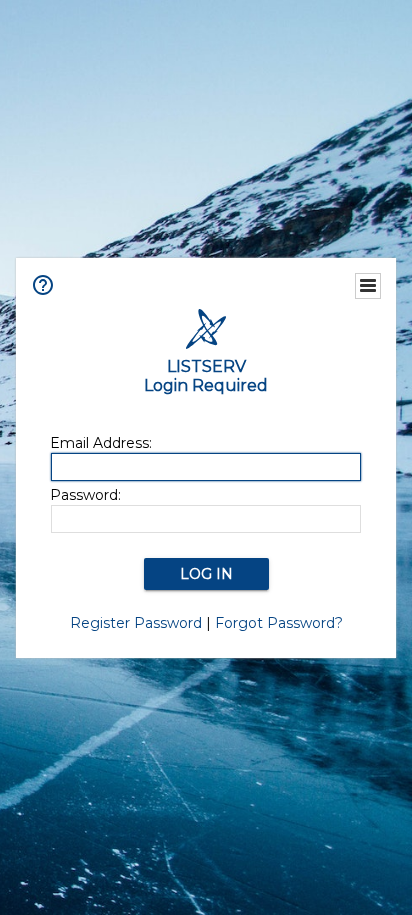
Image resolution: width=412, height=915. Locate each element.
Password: (85, 495)
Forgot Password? (279, 623)
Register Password (136, 623)
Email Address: (101, 443)
